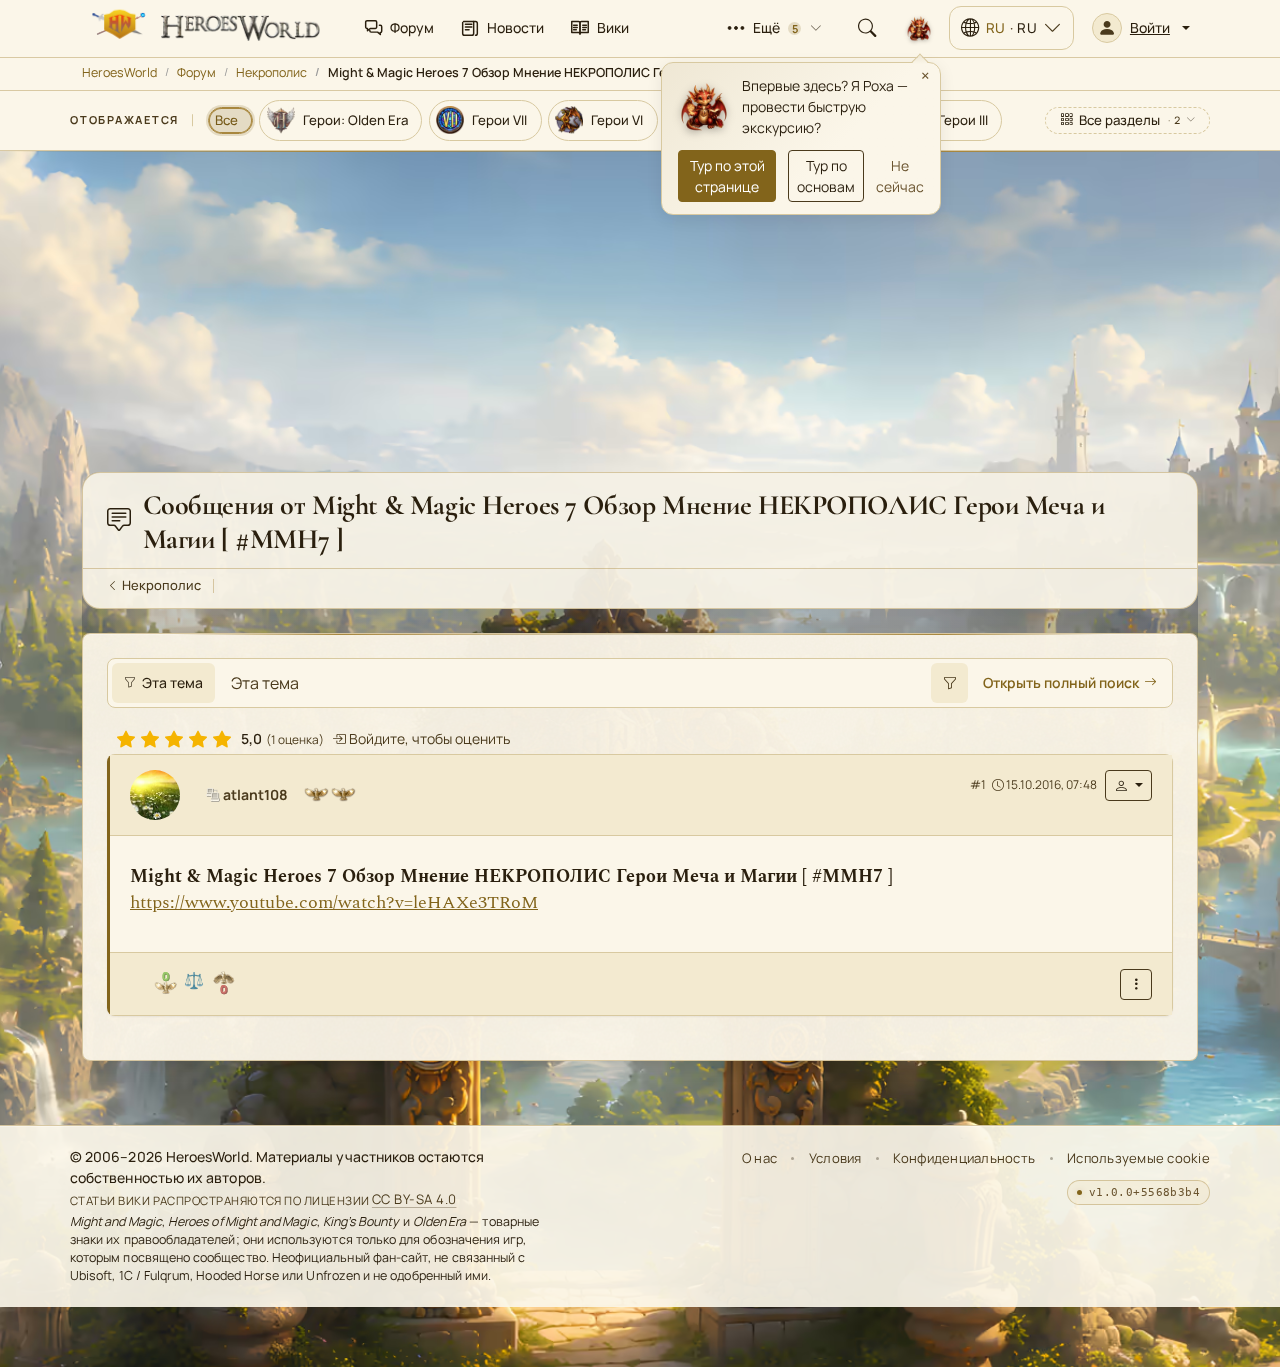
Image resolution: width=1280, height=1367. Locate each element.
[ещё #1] (1136, 984)
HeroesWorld (119, 72)
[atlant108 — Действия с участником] (1128, 785)
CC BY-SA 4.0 (414, 1200)
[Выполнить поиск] (949, 683)
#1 (978, 785)
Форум (196, 72)
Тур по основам (826, 176)
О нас (759, 1158)
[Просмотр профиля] (163, 795)
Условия (835, 1158)
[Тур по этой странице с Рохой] (919, 28)
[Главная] (204, 28)
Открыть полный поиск (1061, 682)
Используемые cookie (1138, 1158)
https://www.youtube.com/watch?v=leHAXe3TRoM (334, 902)
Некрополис (271, 72)
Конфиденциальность (964, 1158)
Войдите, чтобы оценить (428, 738)
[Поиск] (867, 28)
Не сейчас (900, 176)
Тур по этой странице (727, 176)
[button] (1141, 28)
